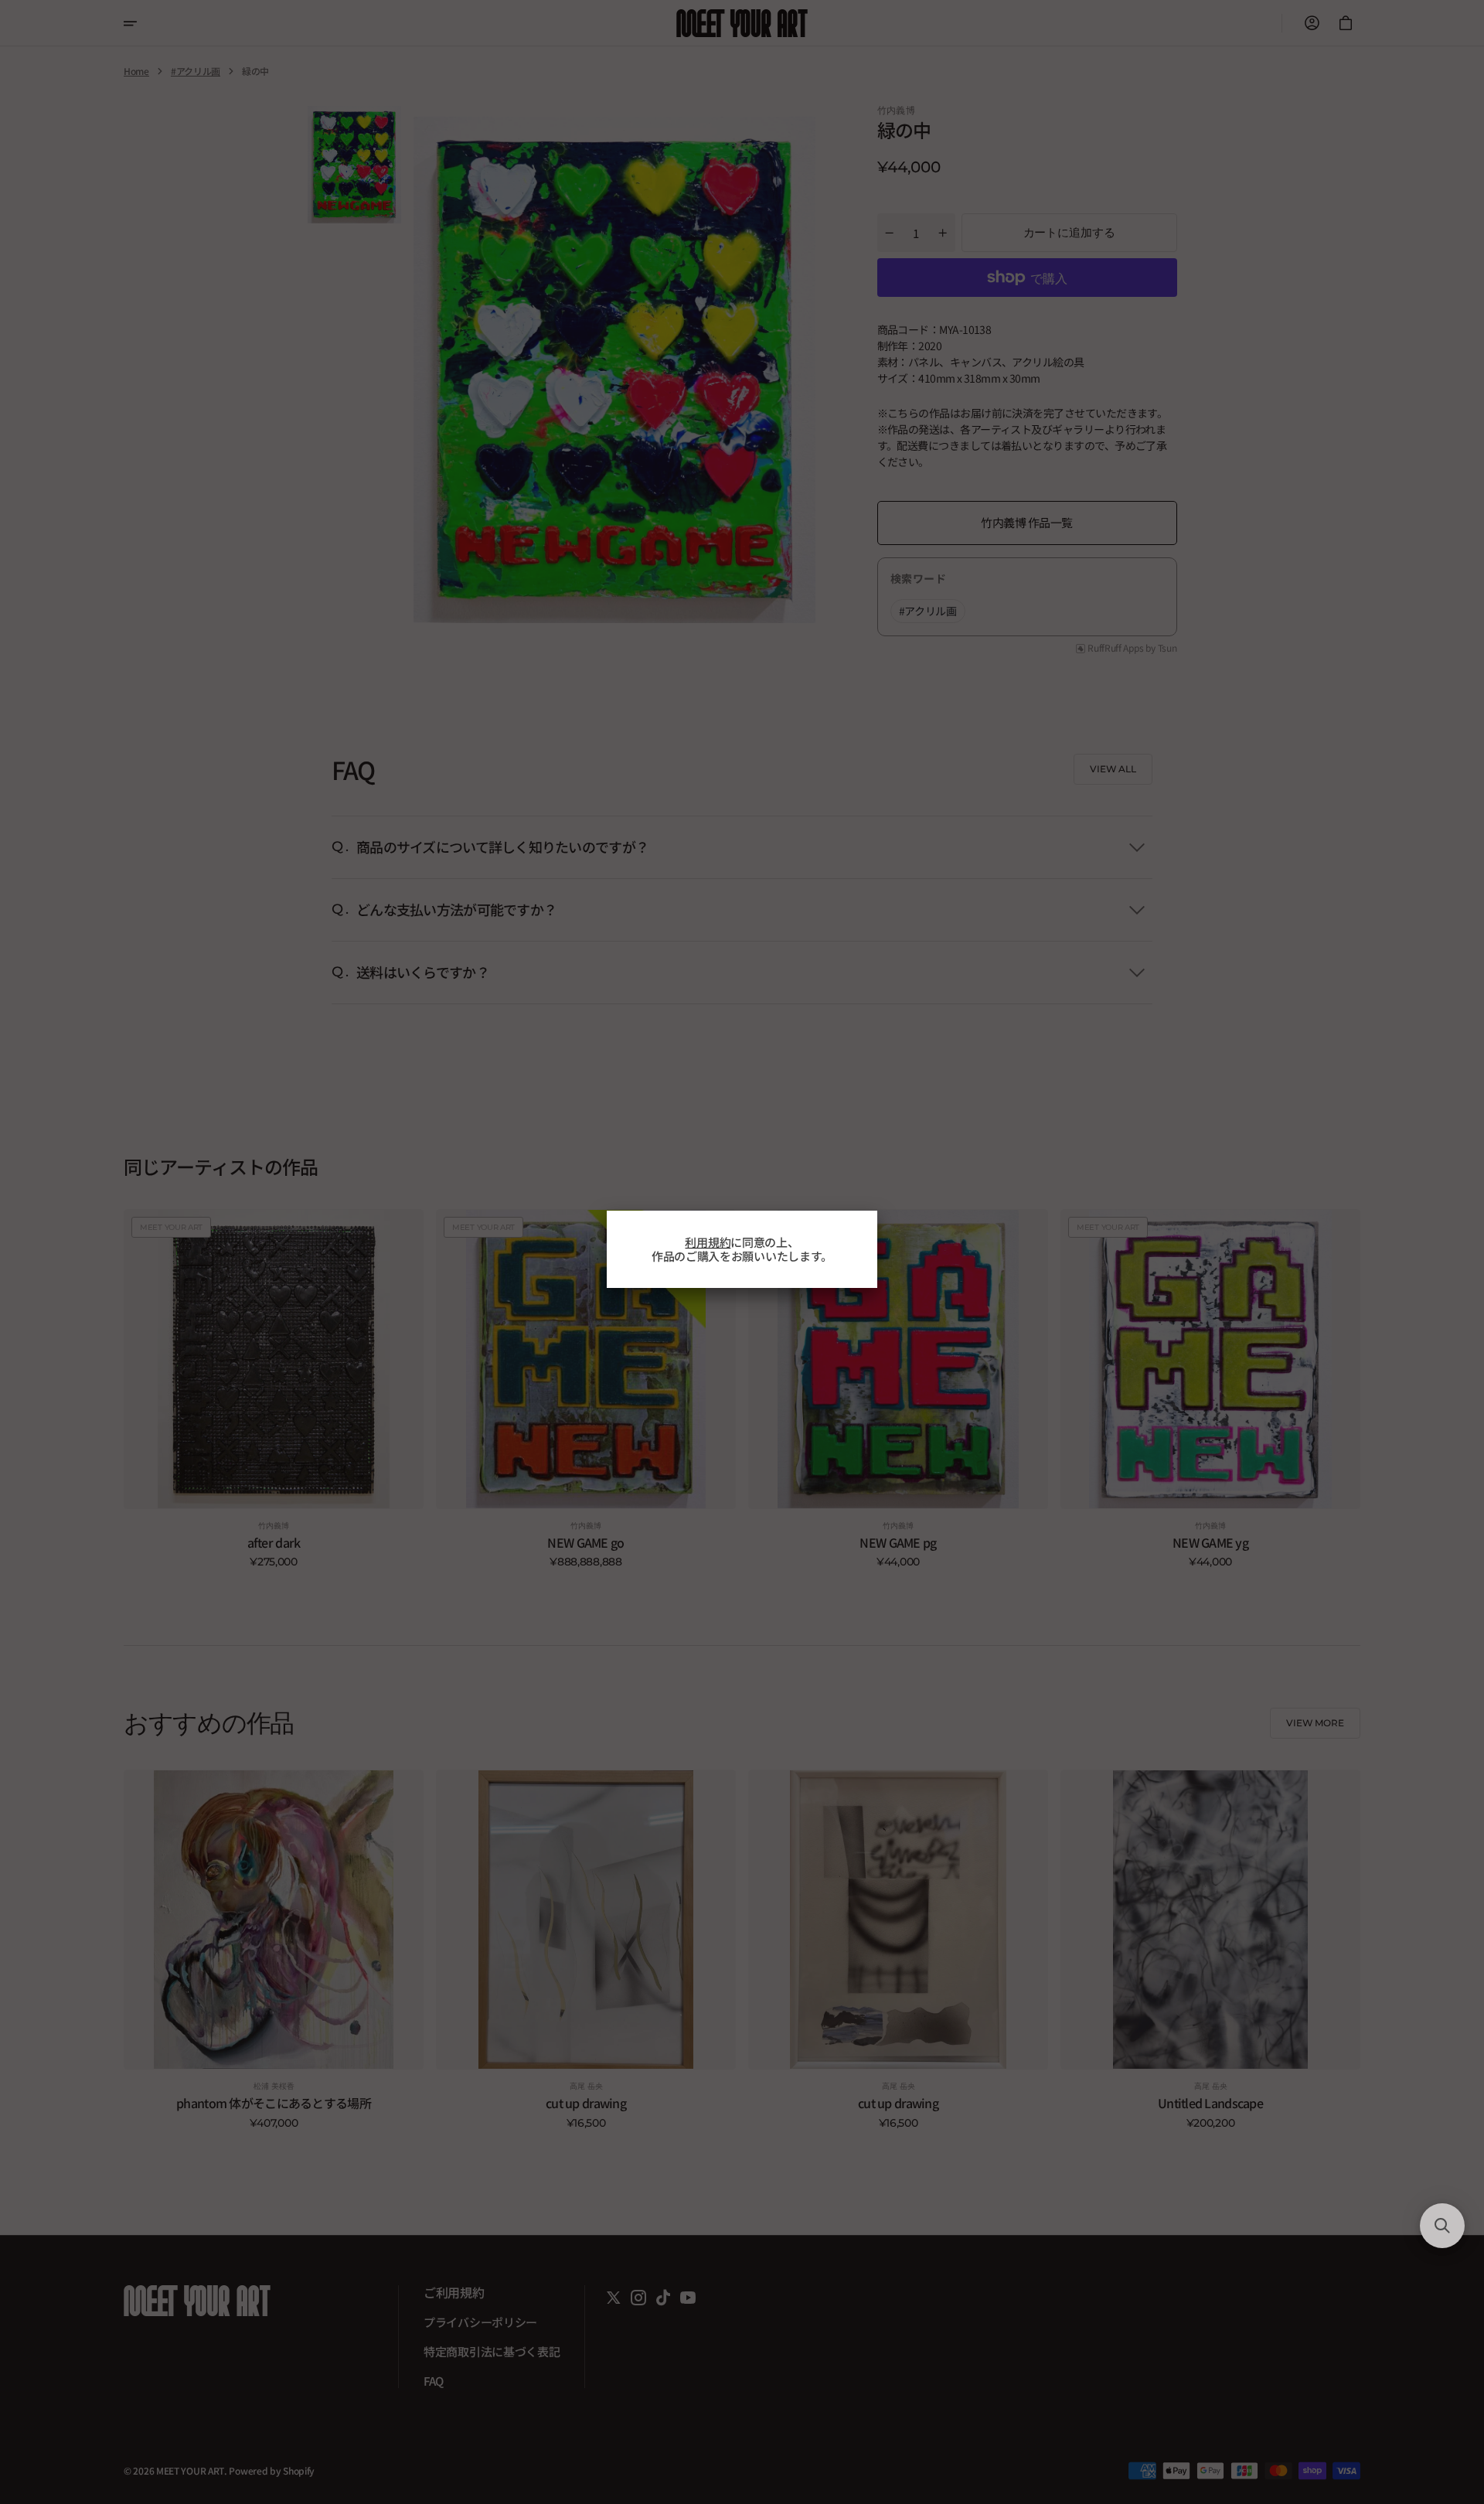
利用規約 (708, 1242)
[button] (1442, 2226)
